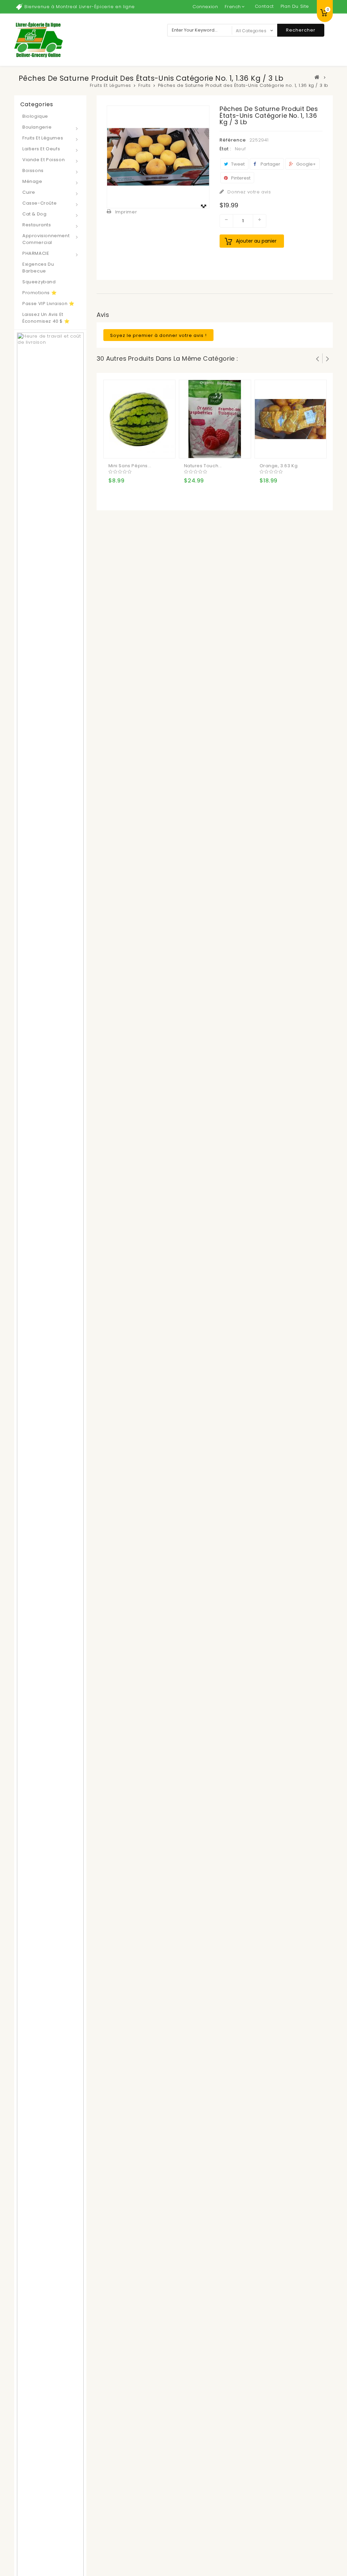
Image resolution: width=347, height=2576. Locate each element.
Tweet (237, 164)
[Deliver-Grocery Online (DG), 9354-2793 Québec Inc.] (38, 40)
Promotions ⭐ (39, 293)
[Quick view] (142, 448)
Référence (233, 140)
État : (226, 149)
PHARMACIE (36, 253)
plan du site (295, 6)
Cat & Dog (34, 214)
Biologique (35, 116)
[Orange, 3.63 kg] (290, 419)
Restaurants (37, 225)
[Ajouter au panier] (115, 448)
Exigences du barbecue (38, 268)
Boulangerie (37, 127)
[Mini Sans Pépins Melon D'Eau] (139, 419)
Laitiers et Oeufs (41, 149)
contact (264, 6)
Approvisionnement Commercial (46, 239)
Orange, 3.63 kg (279, 466)
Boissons (33, 171)
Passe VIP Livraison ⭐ (48, 304)
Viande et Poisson (44, 160)
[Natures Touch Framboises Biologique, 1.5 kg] (215, 419)
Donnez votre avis (249, 192)
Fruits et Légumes (43, 138)
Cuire (29, 192)
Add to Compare (128, 448)
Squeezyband (39, 282)
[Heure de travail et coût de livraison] (50, 1620)
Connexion (205, 7)
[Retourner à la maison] (317, 77)
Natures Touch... (203, 466)
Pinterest (240, 178)
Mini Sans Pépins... (130, 466)
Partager (270, 164)
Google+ (305, 164)
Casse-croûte (39, 203)
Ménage (32, 181)
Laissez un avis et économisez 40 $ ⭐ (46, 318)
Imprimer (126, 212)
